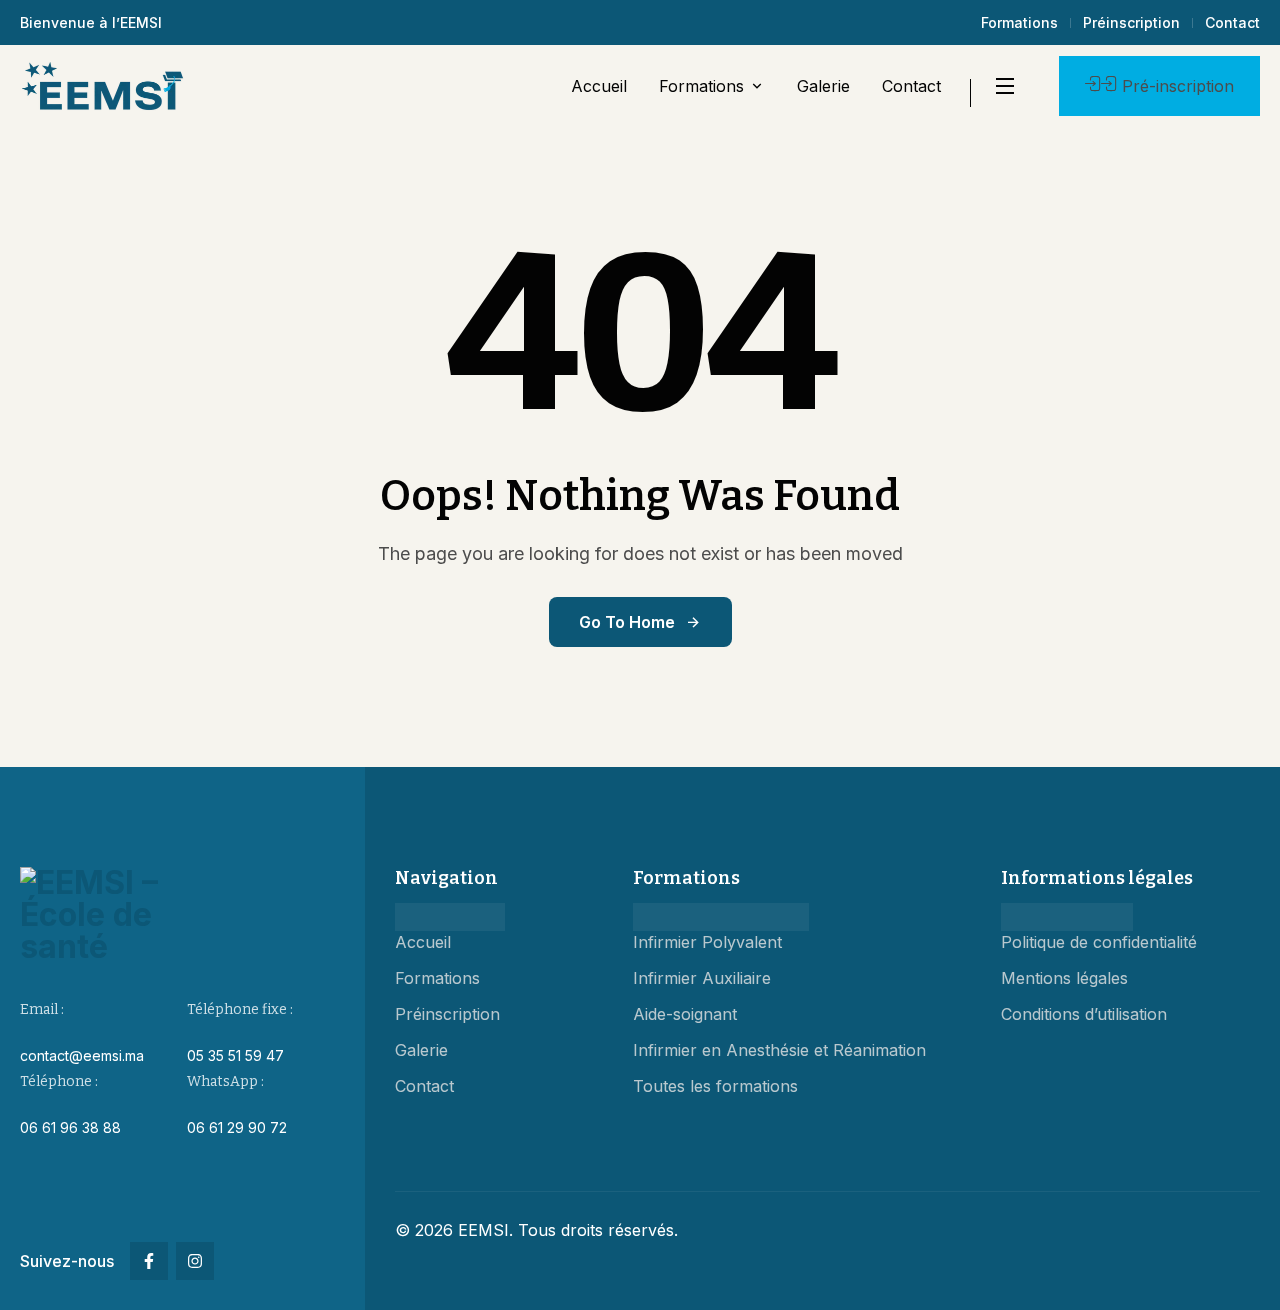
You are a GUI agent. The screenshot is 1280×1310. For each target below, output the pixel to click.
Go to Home (627, 622)
